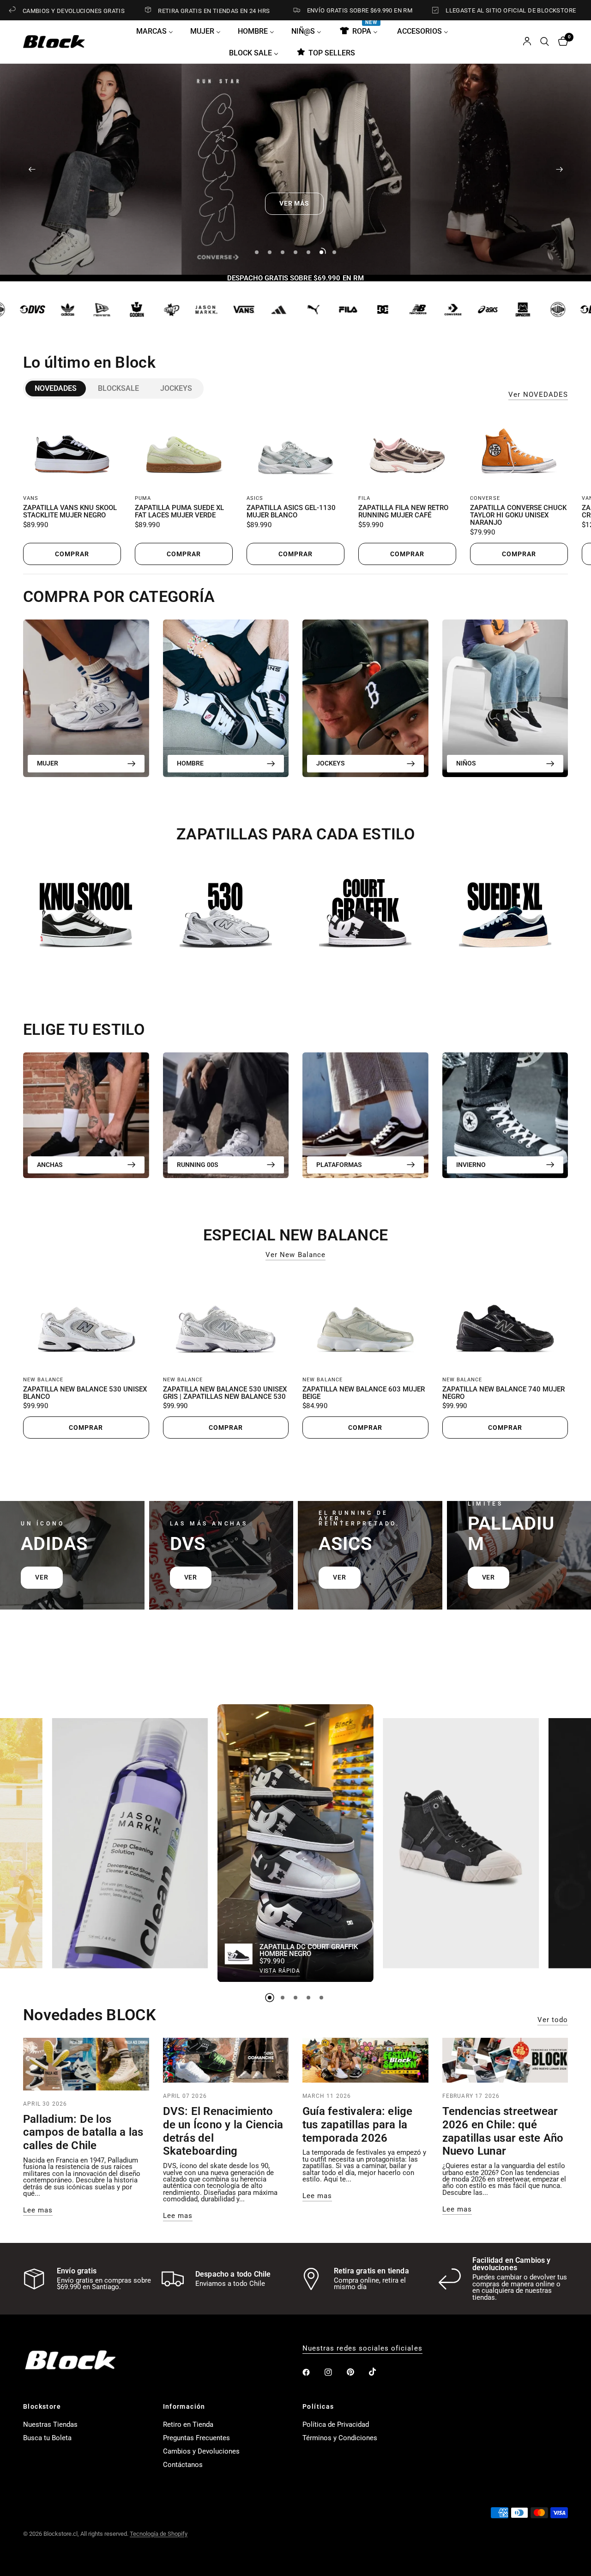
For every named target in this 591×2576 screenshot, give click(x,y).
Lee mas (38, 2210)
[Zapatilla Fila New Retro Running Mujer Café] (407, 450)
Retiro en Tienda (188, 2424)
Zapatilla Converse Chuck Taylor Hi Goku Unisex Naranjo (518, 515)
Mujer (48, 763)
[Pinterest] (357, 2372)
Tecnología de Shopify (159, 2534)
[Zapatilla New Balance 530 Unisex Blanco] (86, 1320)
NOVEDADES (56, 388)
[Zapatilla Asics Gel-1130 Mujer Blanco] (295, 450)
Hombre (190, 763)
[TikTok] (379, 2372)
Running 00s (198, 1165)
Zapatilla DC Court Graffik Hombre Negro (309, 1950)
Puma (143, 498)
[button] (271, 204)
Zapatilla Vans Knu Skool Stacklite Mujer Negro (70, 512)
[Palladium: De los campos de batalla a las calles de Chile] (86, 2064)
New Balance (43, 1380)
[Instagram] (335, 2372)
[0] (561, 42)
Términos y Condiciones (340, 2438)
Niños (466, 763)
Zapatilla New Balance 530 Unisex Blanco (85, 1393)
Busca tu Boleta (47, 2438)
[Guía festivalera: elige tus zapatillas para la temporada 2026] (365, 2060)
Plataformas (339, 1165)
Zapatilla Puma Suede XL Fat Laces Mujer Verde (179, 512)
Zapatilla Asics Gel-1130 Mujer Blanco (291, 512)
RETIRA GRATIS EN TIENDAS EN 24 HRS (122, 11)
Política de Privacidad (336, 2424)
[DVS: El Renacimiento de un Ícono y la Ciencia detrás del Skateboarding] (226, 2060)
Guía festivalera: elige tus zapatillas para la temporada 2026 (358, 2125)
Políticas (318, 2406)
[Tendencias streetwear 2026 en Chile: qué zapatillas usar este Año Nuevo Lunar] (505, 2060)
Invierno (471, 1165)
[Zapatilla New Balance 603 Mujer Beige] (365, 1320)
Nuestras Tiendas (50, 2424)
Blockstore (42, 2406)
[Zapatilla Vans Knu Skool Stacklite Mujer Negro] (72, 450)
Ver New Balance (295, 1255)
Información (184, 2406)
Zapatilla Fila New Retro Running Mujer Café (403, 512)
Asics (255, 498)
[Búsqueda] (545, 42)
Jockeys (176, 388)
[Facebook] (313, 2372)
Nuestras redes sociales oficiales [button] (362, 2348)
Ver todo (553, 2020)
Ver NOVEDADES (538, 395)
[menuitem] (158, 31)
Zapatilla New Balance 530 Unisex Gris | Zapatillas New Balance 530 (225, 1393)
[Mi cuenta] (527, 42)
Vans (31, 498)
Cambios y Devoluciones (201, 2451)
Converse (485, 498)
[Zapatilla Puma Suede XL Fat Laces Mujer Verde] (184, 450)
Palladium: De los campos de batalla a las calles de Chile (83, 2132)
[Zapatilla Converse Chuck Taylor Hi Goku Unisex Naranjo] (519, 450)
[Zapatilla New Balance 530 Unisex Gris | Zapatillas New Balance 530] (226, 1320)
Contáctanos (183, 2465)
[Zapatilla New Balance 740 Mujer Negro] (505, 1320)
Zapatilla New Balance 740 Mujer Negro (504, 1393)
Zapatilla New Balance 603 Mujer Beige (364, 1393)
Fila (364, 498)
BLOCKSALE (118, 388)
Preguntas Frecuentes (196, 2438)
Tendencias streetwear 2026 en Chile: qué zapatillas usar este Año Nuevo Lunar (503, 2131)
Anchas (50, 1165)
